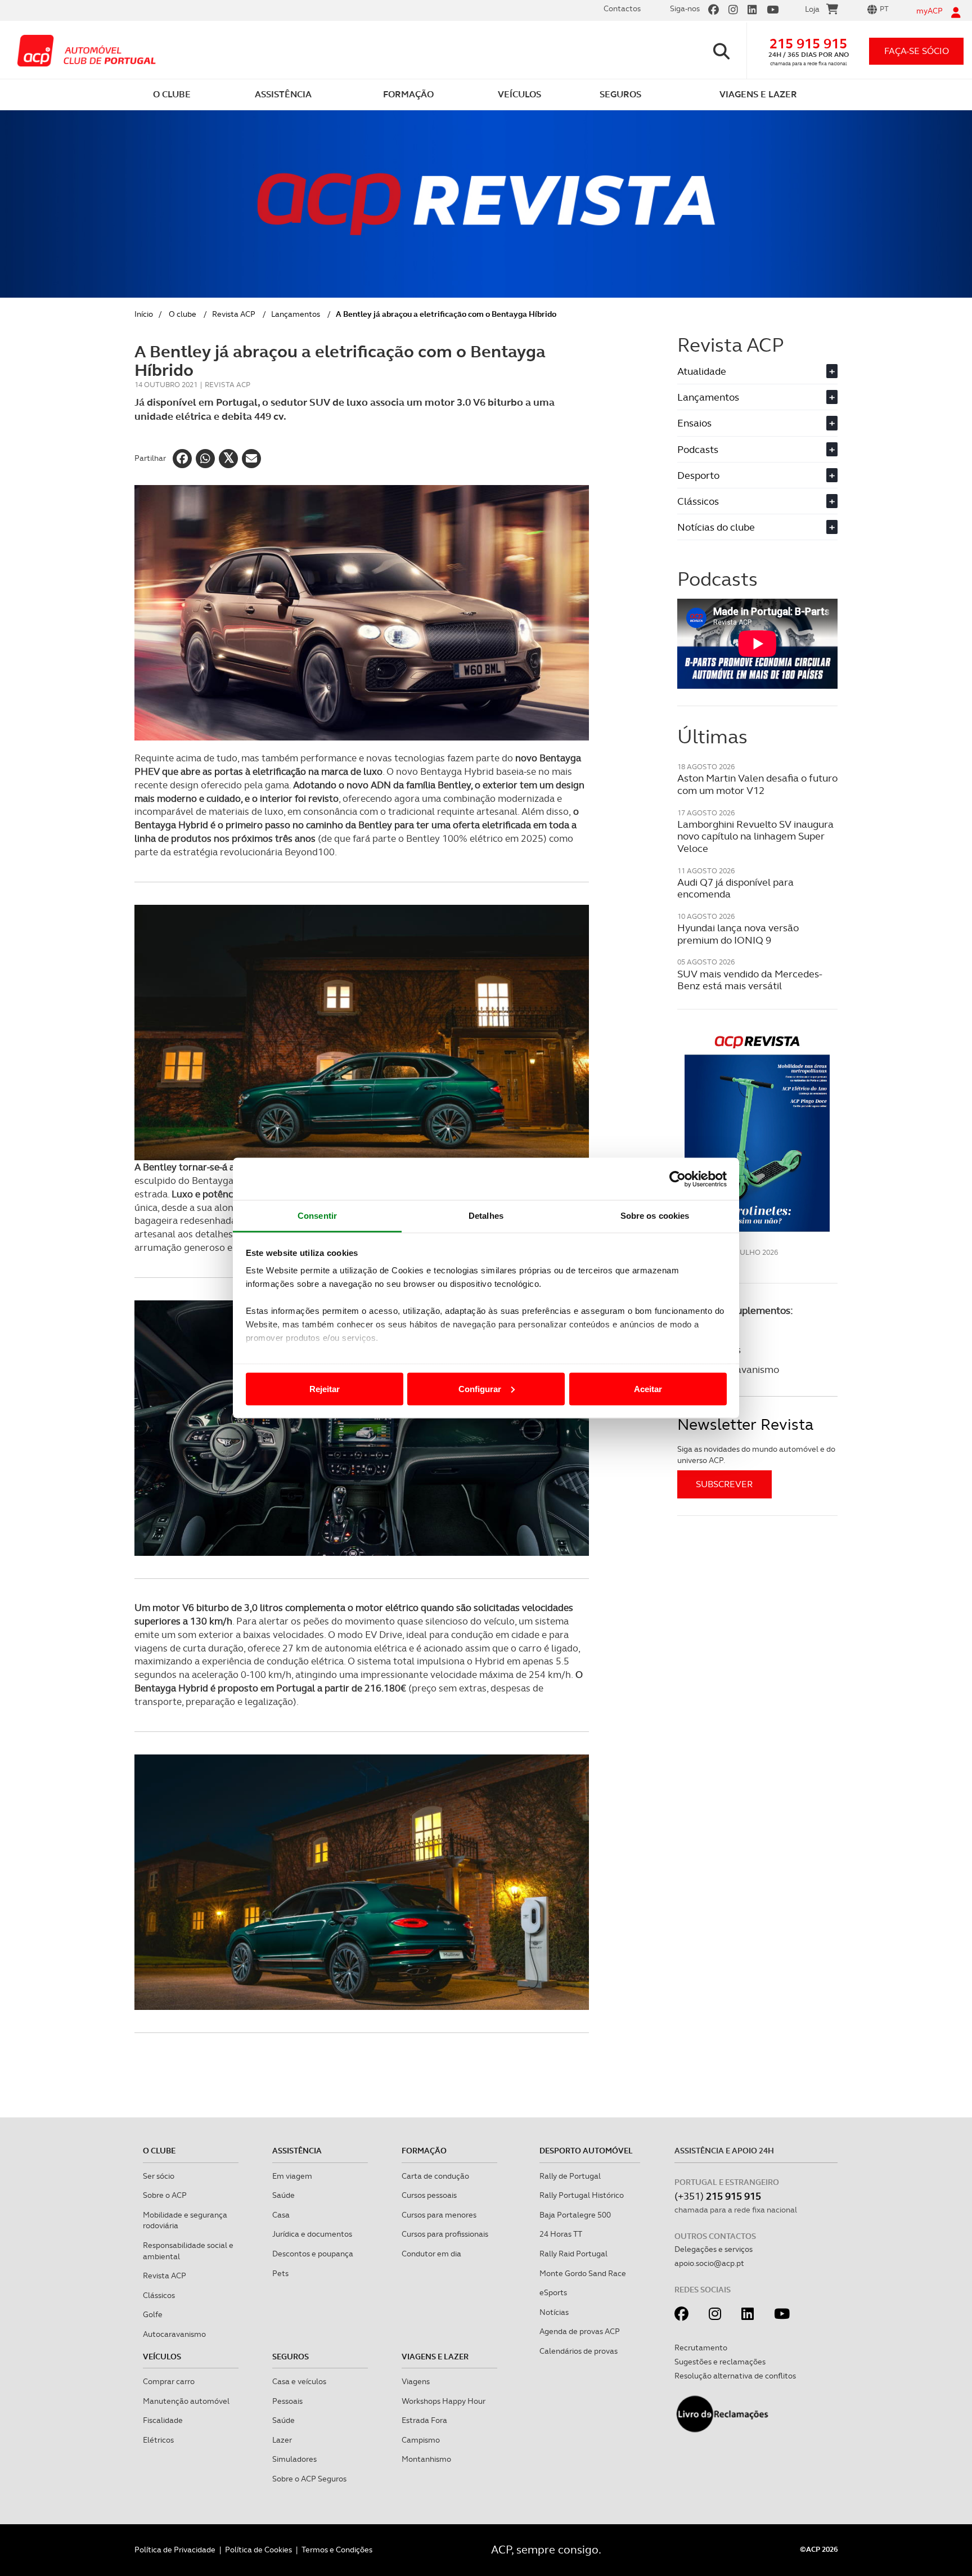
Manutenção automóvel (186, 2401)
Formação (424, 2151)
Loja (812, 9)
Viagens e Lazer (435, 2357)
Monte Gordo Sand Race (583, 2273)
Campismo (421, 2440)
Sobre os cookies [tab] (655, 1216)
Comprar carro (169, 2381)
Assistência (297, 2151)
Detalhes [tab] (486, 1216)
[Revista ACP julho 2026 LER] (757, 1133)
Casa (281, 2215)
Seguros (291, 2357)
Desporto (756, 475)
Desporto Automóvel (586, 2151)
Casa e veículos (299, 2381)
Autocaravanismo (174, 2334)
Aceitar (648, 1388)
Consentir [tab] (317, 1216)
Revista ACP (234, 314)
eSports (553, 2292)
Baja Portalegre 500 (575, 2215)
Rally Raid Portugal (573, 2254)
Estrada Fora (424, 2420)
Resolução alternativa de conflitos (735, 2376)
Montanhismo (426, 2459)
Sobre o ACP (165, 2195)
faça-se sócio (917, 51)
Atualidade (756, 371)
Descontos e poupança (313, 2254)
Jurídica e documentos (312, 2234)
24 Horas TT (561, 2234)
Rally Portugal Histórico (582, 2195)
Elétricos (158, 2440)
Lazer (282, 2440)
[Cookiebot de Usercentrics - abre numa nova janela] (678, 1179)
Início (144, 314)
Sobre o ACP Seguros (309, 2479)
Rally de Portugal (570, 2176)
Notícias (554, 2312)
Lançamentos (296, 314)
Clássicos (756, 501)
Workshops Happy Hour (444, 2401)
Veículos (162, 2357)
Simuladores (294, 2459)
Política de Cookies (258, 2550)
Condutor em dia (431, 2254)
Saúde (283, 2195)
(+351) (718, 2196)
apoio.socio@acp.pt (709, 2263)
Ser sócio (159, 2176)
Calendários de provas (579, 2351)
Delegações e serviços (714, 2249)
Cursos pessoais (429, 2195)
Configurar (480, 1388)
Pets (280, 2273)
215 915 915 (808, 44)
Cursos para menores (439, 2215)
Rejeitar (325, 1388)
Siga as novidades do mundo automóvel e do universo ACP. (756, 1455)
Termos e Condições (337, 2550)
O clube (183, 314)
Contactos (622, 8)
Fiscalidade (163, 2420)
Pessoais (287, 2401)
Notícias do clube (756, 527)
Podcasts (756, 449)
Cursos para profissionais (445, 2234)
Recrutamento (701, 2348)
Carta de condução (435, 2176)
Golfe (153, 2314)
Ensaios (756, 423)
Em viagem (292, 2176)
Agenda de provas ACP (580, 2331)
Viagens (416, 2381)
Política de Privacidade (175, 2550)
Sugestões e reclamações (720, 2362)
